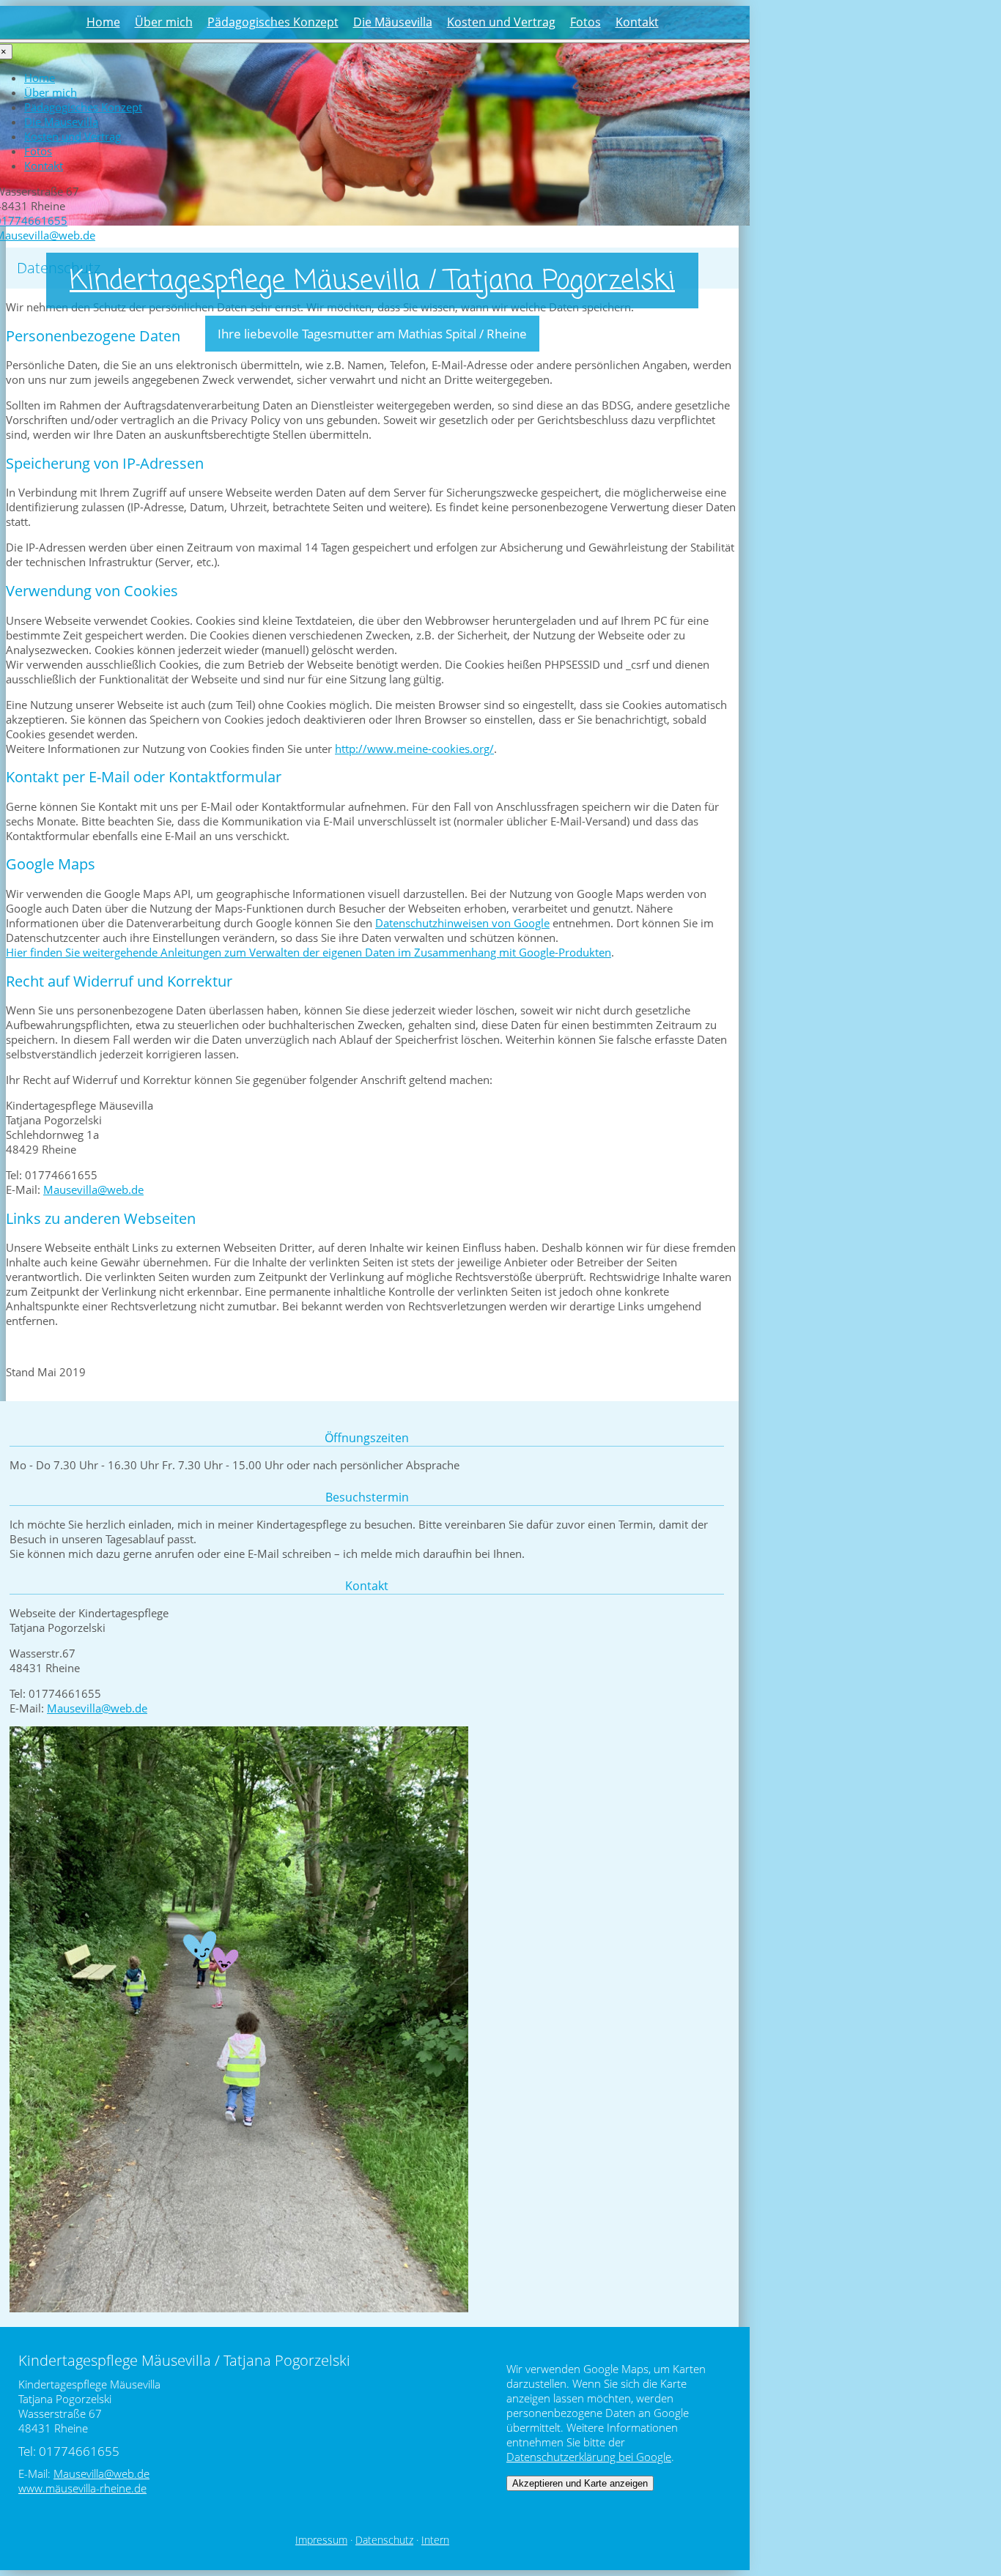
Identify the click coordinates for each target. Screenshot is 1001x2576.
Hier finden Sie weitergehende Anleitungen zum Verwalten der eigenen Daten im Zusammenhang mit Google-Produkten (309, 952)
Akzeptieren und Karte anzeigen (580, 2483)
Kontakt (637, 22)
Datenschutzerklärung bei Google (589, 2457)
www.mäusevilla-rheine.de (82, 2488)
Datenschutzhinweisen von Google (462, 923)
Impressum (321, 2540)
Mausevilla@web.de (93, 1189)
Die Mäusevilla (393, 22)
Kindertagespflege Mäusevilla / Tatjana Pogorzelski (372, 282)
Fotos (586, 22)
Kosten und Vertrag (501, 22)
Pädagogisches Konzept (273, 22)
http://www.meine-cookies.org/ (414, 749)
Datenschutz (384, 2540)
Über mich (164, 22)
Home (103, 22)
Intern (435, 2540)
